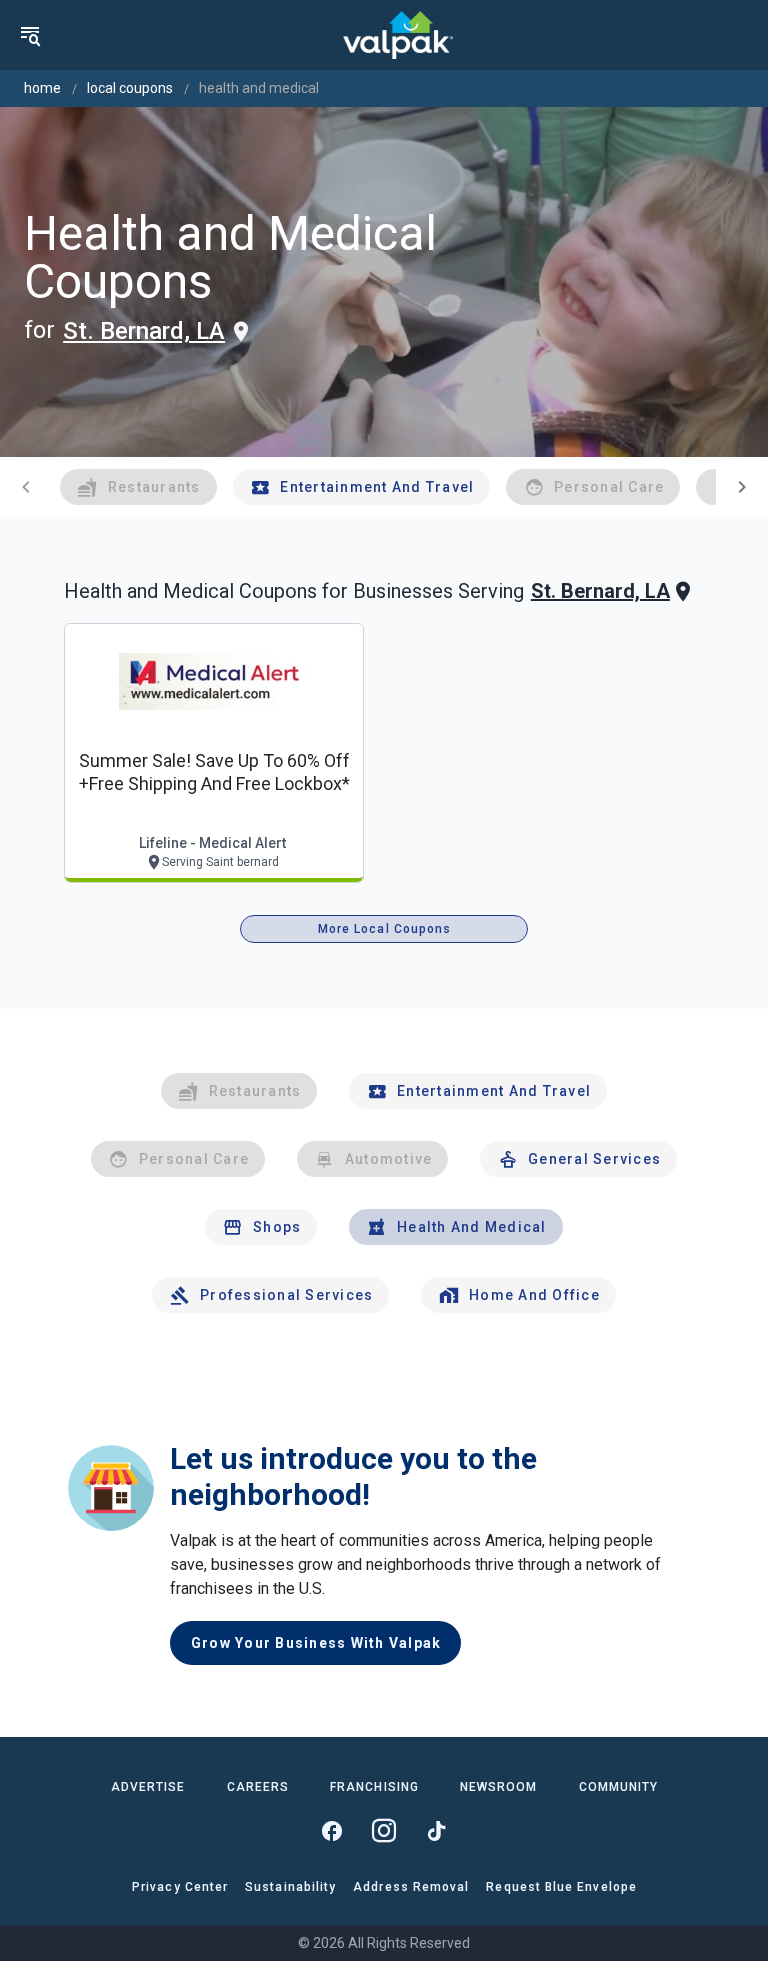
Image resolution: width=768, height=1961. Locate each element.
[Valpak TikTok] (436, 1831)
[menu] (30, 35)
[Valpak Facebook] (332, 1831)
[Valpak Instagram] (384, 1831)
